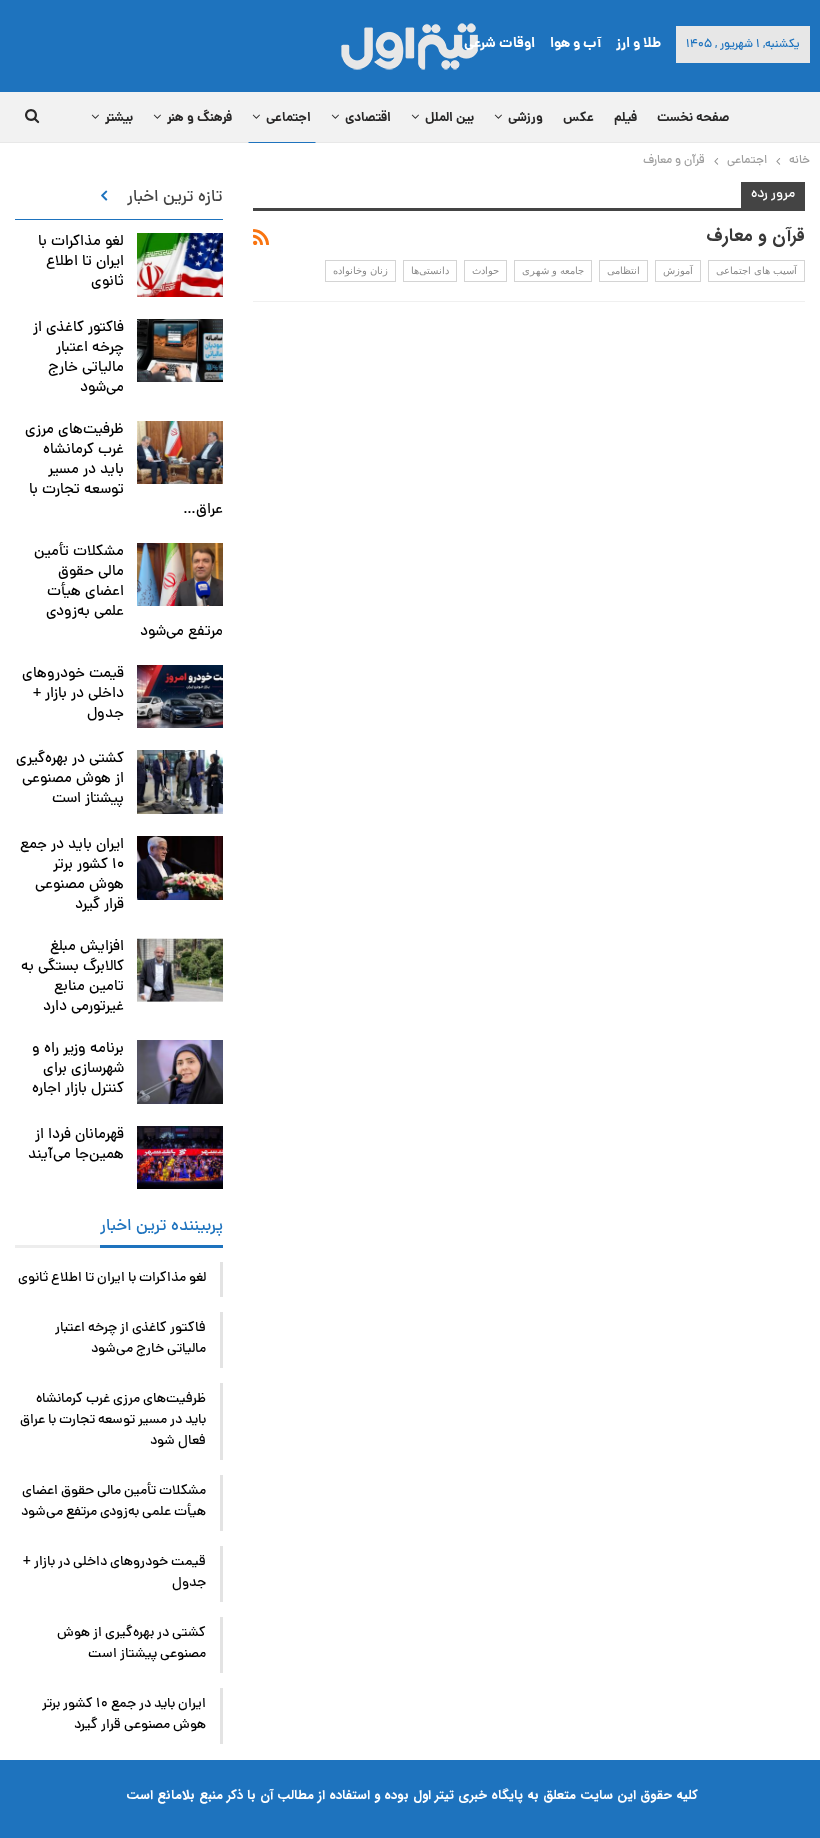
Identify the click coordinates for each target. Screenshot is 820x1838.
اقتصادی (368, 118)
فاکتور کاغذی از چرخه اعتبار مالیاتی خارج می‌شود (78, 358)
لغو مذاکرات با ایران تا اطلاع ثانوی (81, 262)
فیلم (625, 118)
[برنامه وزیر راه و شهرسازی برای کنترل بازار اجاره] (180, 1072)
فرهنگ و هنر (199, 118)
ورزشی (525, 118)
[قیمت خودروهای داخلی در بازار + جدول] (180, 697)
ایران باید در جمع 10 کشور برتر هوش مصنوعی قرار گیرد (72, 875)
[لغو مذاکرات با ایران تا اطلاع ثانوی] (180, 265)
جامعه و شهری (553, 270)
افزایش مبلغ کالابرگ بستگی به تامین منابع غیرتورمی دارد (72, 977)
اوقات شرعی (499, 44)
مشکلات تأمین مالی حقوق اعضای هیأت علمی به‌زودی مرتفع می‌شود (113, 1502)
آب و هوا (575, 44)
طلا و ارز (638, 44)
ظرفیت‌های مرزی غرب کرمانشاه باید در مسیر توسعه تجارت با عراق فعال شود (113, 1420)
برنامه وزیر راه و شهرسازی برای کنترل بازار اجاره (78, 1069)
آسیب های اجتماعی (756, 270)
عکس (578, 118)
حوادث (485, 270)
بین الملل (449, 118)
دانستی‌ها (430, 270)
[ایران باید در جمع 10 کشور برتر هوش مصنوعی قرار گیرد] (180, 868)
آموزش (678, 270)
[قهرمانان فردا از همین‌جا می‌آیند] (180, 1158)
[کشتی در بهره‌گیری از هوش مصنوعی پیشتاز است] (180, 782)
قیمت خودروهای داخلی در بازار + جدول (73, 694)
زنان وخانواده (360, 270)
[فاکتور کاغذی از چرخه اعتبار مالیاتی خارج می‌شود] (180, 351)
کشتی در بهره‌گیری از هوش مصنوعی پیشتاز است (70, 779)
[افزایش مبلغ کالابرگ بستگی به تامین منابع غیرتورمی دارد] (180, 970)
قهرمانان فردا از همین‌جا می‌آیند (76, 1145)
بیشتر (119, 118)
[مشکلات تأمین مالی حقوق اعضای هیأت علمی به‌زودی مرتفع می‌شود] (180, 575)
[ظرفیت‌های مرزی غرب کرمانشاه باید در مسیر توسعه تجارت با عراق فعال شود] (180, 453)
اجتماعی (288, 118)
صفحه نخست (693, 118)
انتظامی (623, 270)
